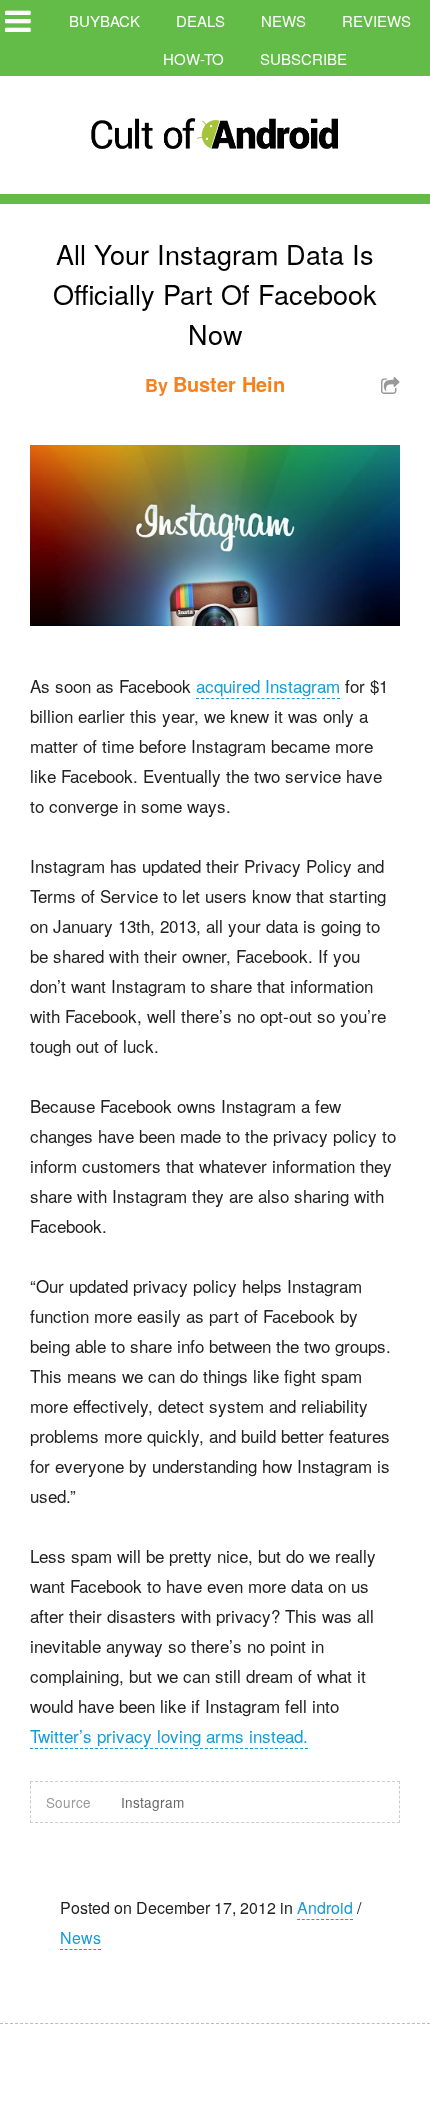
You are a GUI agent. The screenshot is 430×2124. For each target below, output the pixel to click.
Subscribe (303, 58)
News (283, 20)
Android (325, 1907)
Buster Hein (229, 383)
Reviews (376, 20)
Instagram (152, 1802)
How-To (193, 58)
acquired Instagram (268, 685)
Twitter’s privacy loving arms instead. (169, 1735)
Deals (200, 20)
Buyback (104, 20)
